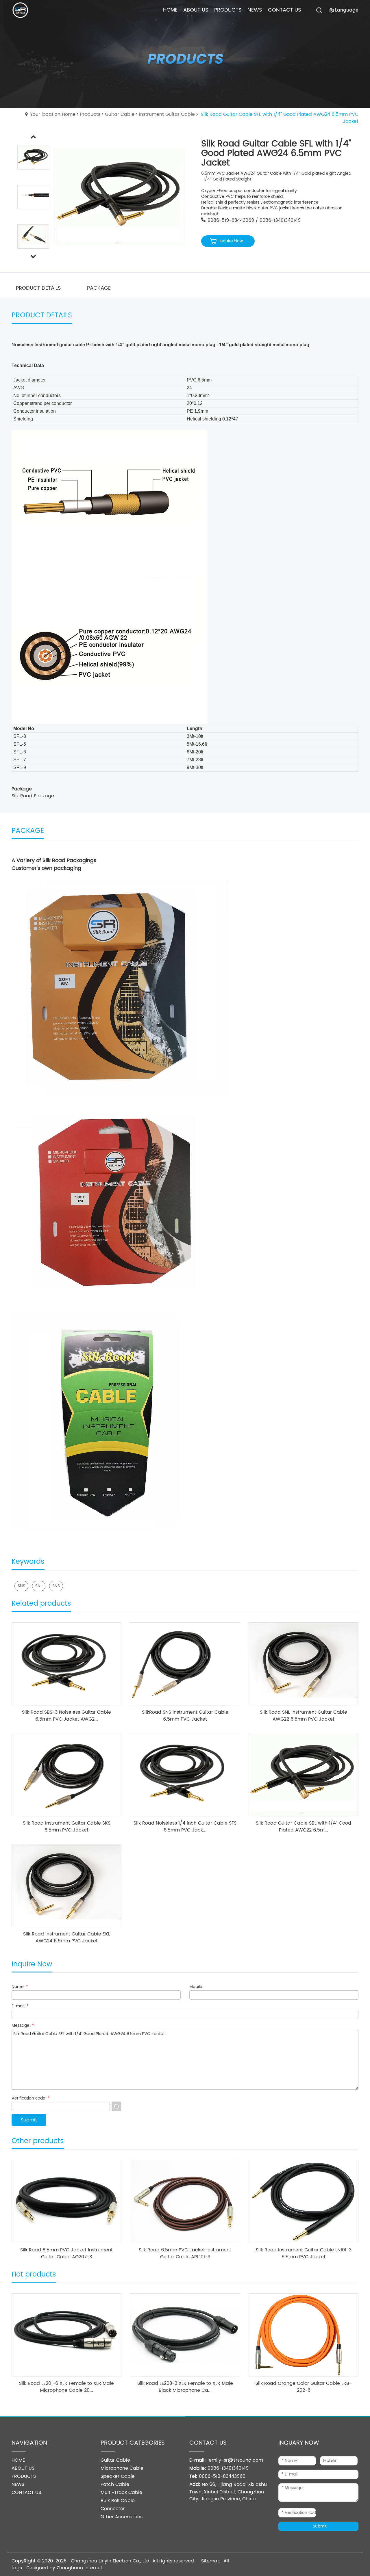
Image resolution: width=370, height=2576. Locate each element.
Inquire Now (231, 241)
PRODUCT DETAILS (38, 288)
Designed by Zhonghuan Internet (64, 2568)
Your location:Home (53, 114)
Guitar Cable (120, 114)
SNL (39, 1586)
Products (90, 114)
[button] (33, 257)
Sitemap (211, 2561)
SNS (21, 1586)
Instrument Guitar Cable (167, 114)
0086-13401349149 (280, 220)
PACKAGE (99, 288)
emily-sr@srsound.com (236, 2460)
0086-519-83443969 (231, 220)
